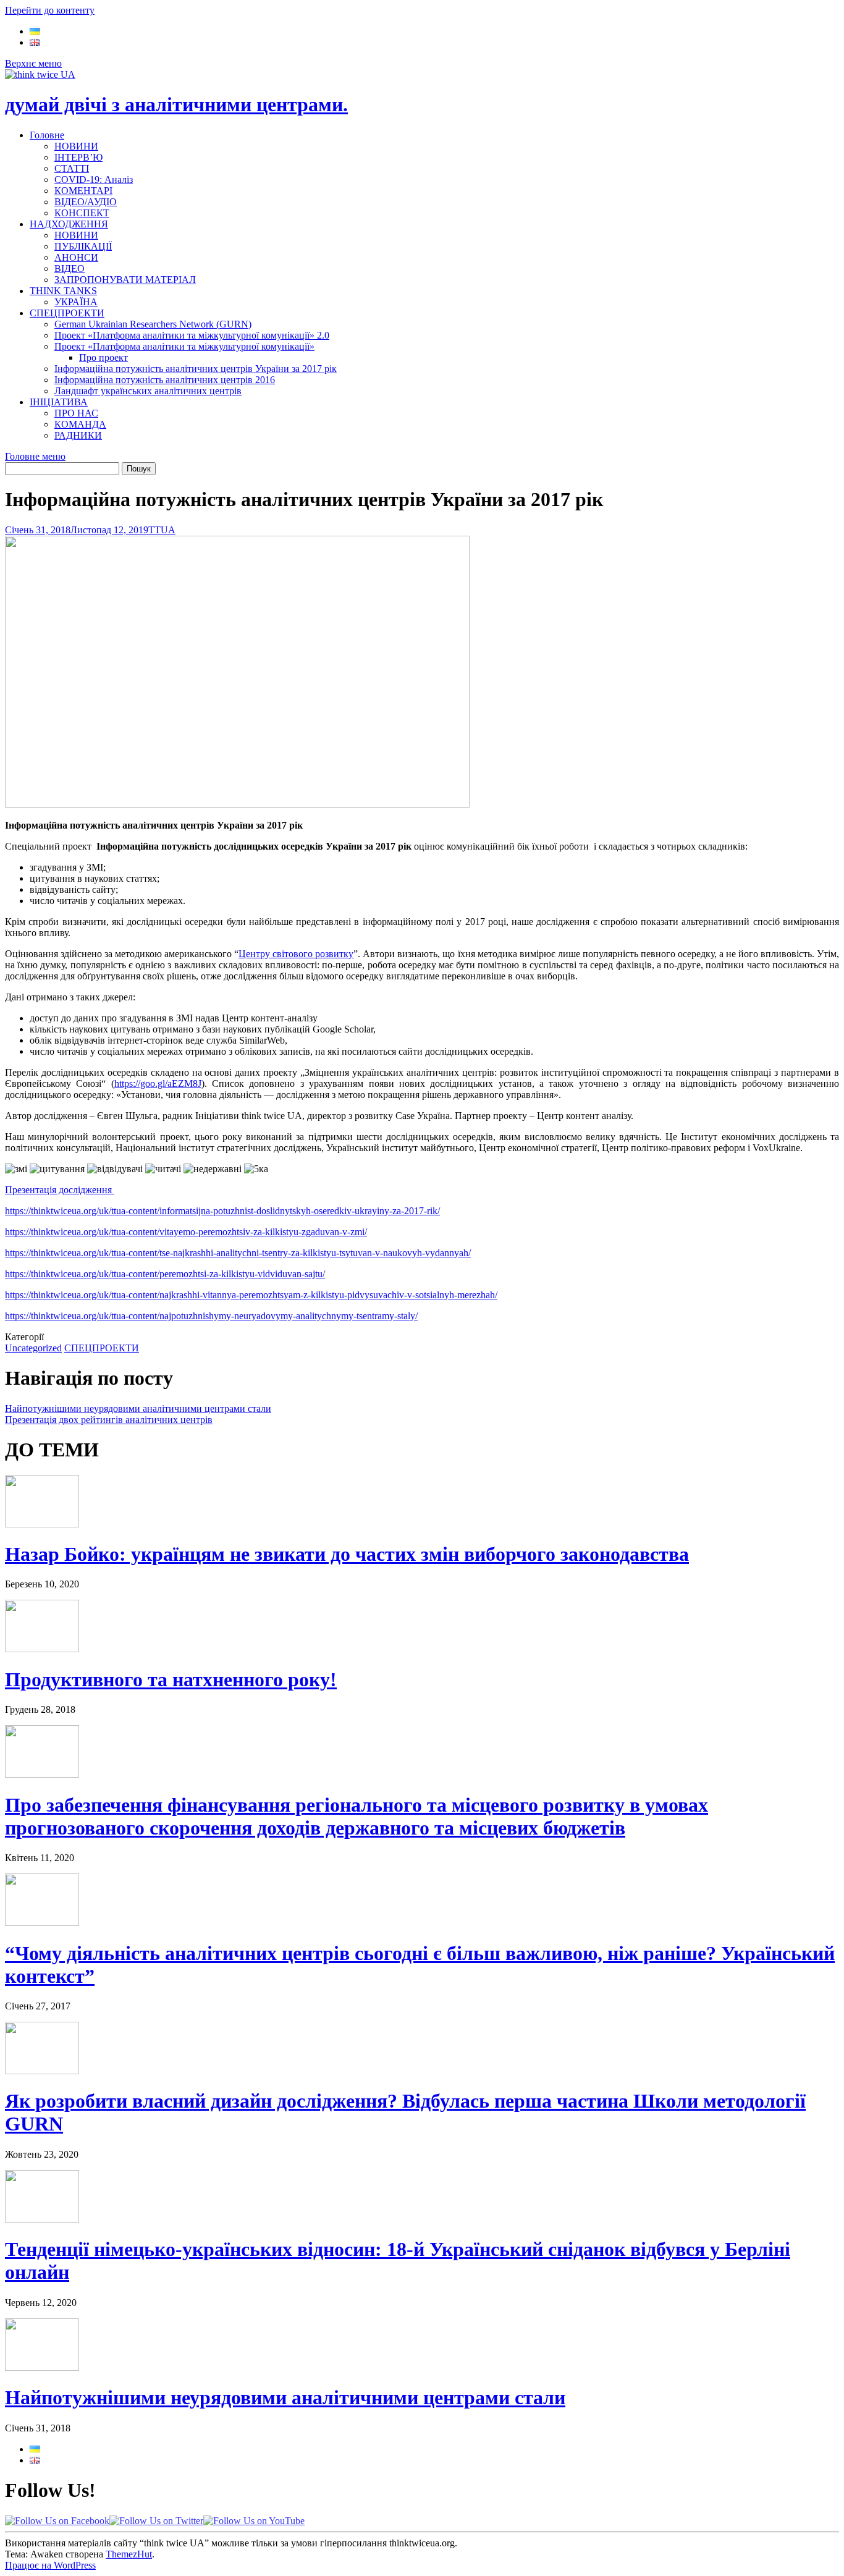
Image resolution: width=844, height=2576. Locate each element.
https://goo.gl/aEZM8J (158, 1083)
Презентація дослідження (60, 1190)
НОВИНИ (76, 146)
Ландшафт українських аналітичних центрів (148, 391)
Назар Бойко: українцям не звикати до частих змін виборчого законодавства (347, 1554)
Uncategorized (33, 1348)
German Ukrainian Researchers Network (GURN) (153, 324)
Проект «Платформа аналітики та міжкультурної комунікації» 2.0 (192, 335)
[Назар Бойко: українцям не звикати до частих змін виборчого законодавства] (42, 1524)
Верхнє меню (33, 63)
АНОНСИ (76, 257)
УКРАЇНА (76, 302)
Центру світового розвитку (296, 954)
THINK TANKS (63, 291)
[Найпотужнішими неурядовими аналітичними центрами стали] (42, 2367)
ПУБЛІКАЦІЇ (83, 246)
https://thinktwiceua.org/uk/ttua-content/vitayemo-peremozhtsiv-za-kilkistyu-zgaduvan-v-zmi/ (186, 1232)
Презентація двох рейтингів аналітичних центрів (109, 1420)
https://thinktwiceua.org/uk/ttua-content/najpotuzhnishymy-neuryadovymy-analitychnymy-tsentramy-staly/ (211, 1316)
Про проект (103, 357)
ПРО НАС (76, 413)
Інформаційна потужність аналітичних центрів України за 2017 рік (196, 369)
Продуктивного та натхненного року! (171, 1679)
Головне (47, 135)
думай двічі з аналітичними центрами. (176, 104)
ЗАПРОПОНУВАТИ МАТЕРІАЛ (125, 280)
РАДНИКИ (78, 435)
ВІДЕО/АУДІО (86, 202)
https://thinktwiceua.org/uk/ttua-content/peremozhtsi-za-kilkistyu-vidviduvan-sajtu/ (165, 1274)
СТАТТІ (72, 168)
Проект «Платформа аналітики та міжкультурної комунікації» (184, 346)
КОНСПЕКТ (82, 213)
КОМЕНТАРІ (83, 191)
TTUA (162, 530)
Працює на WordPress (50, 2565)
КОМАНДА (80, 424)
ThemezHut (129, 2554)
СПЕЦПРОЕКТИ (67, 313)
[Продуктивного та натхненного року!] (42, 1649)
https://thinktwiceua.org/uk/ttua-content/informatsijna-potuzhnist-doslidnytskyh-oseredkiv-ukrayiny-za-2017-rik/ (222, 1211)
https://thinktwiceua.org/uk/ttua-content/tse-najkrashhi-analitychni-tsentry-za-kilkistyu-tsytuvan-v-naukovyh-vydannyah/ (238, 1253)
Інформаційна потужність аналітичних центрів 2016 (165, 380)
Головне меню (35, 456)
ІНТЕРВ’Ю (78, 157)
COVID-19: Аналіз (94, 179)
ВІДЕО (70, 268)
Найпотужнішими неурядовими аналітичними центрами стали (138, 1408)
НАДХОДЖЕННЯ (69, 224)
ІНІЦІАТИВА (59, 402)
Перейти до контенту (50, 10)
